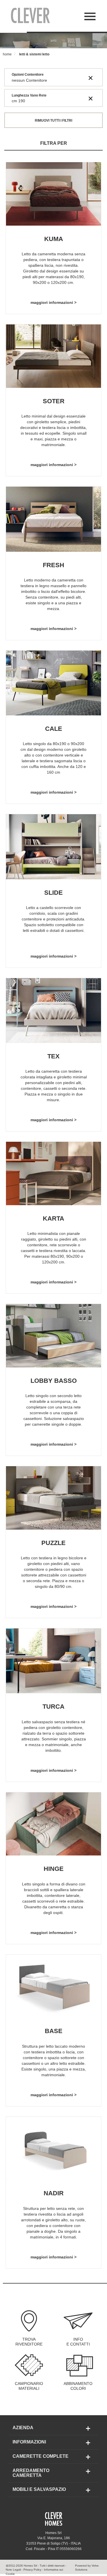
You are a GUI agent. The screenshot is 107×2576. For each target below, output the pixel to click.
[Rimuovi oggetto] (91, 77)
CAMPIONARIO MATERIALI (29, 2386)
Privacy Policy (32, 2570)
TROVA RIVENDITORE (29, 2342)
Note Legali (13, 2570)
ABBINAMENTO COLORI (78, 2386)
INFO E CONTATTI (78, 2342)
